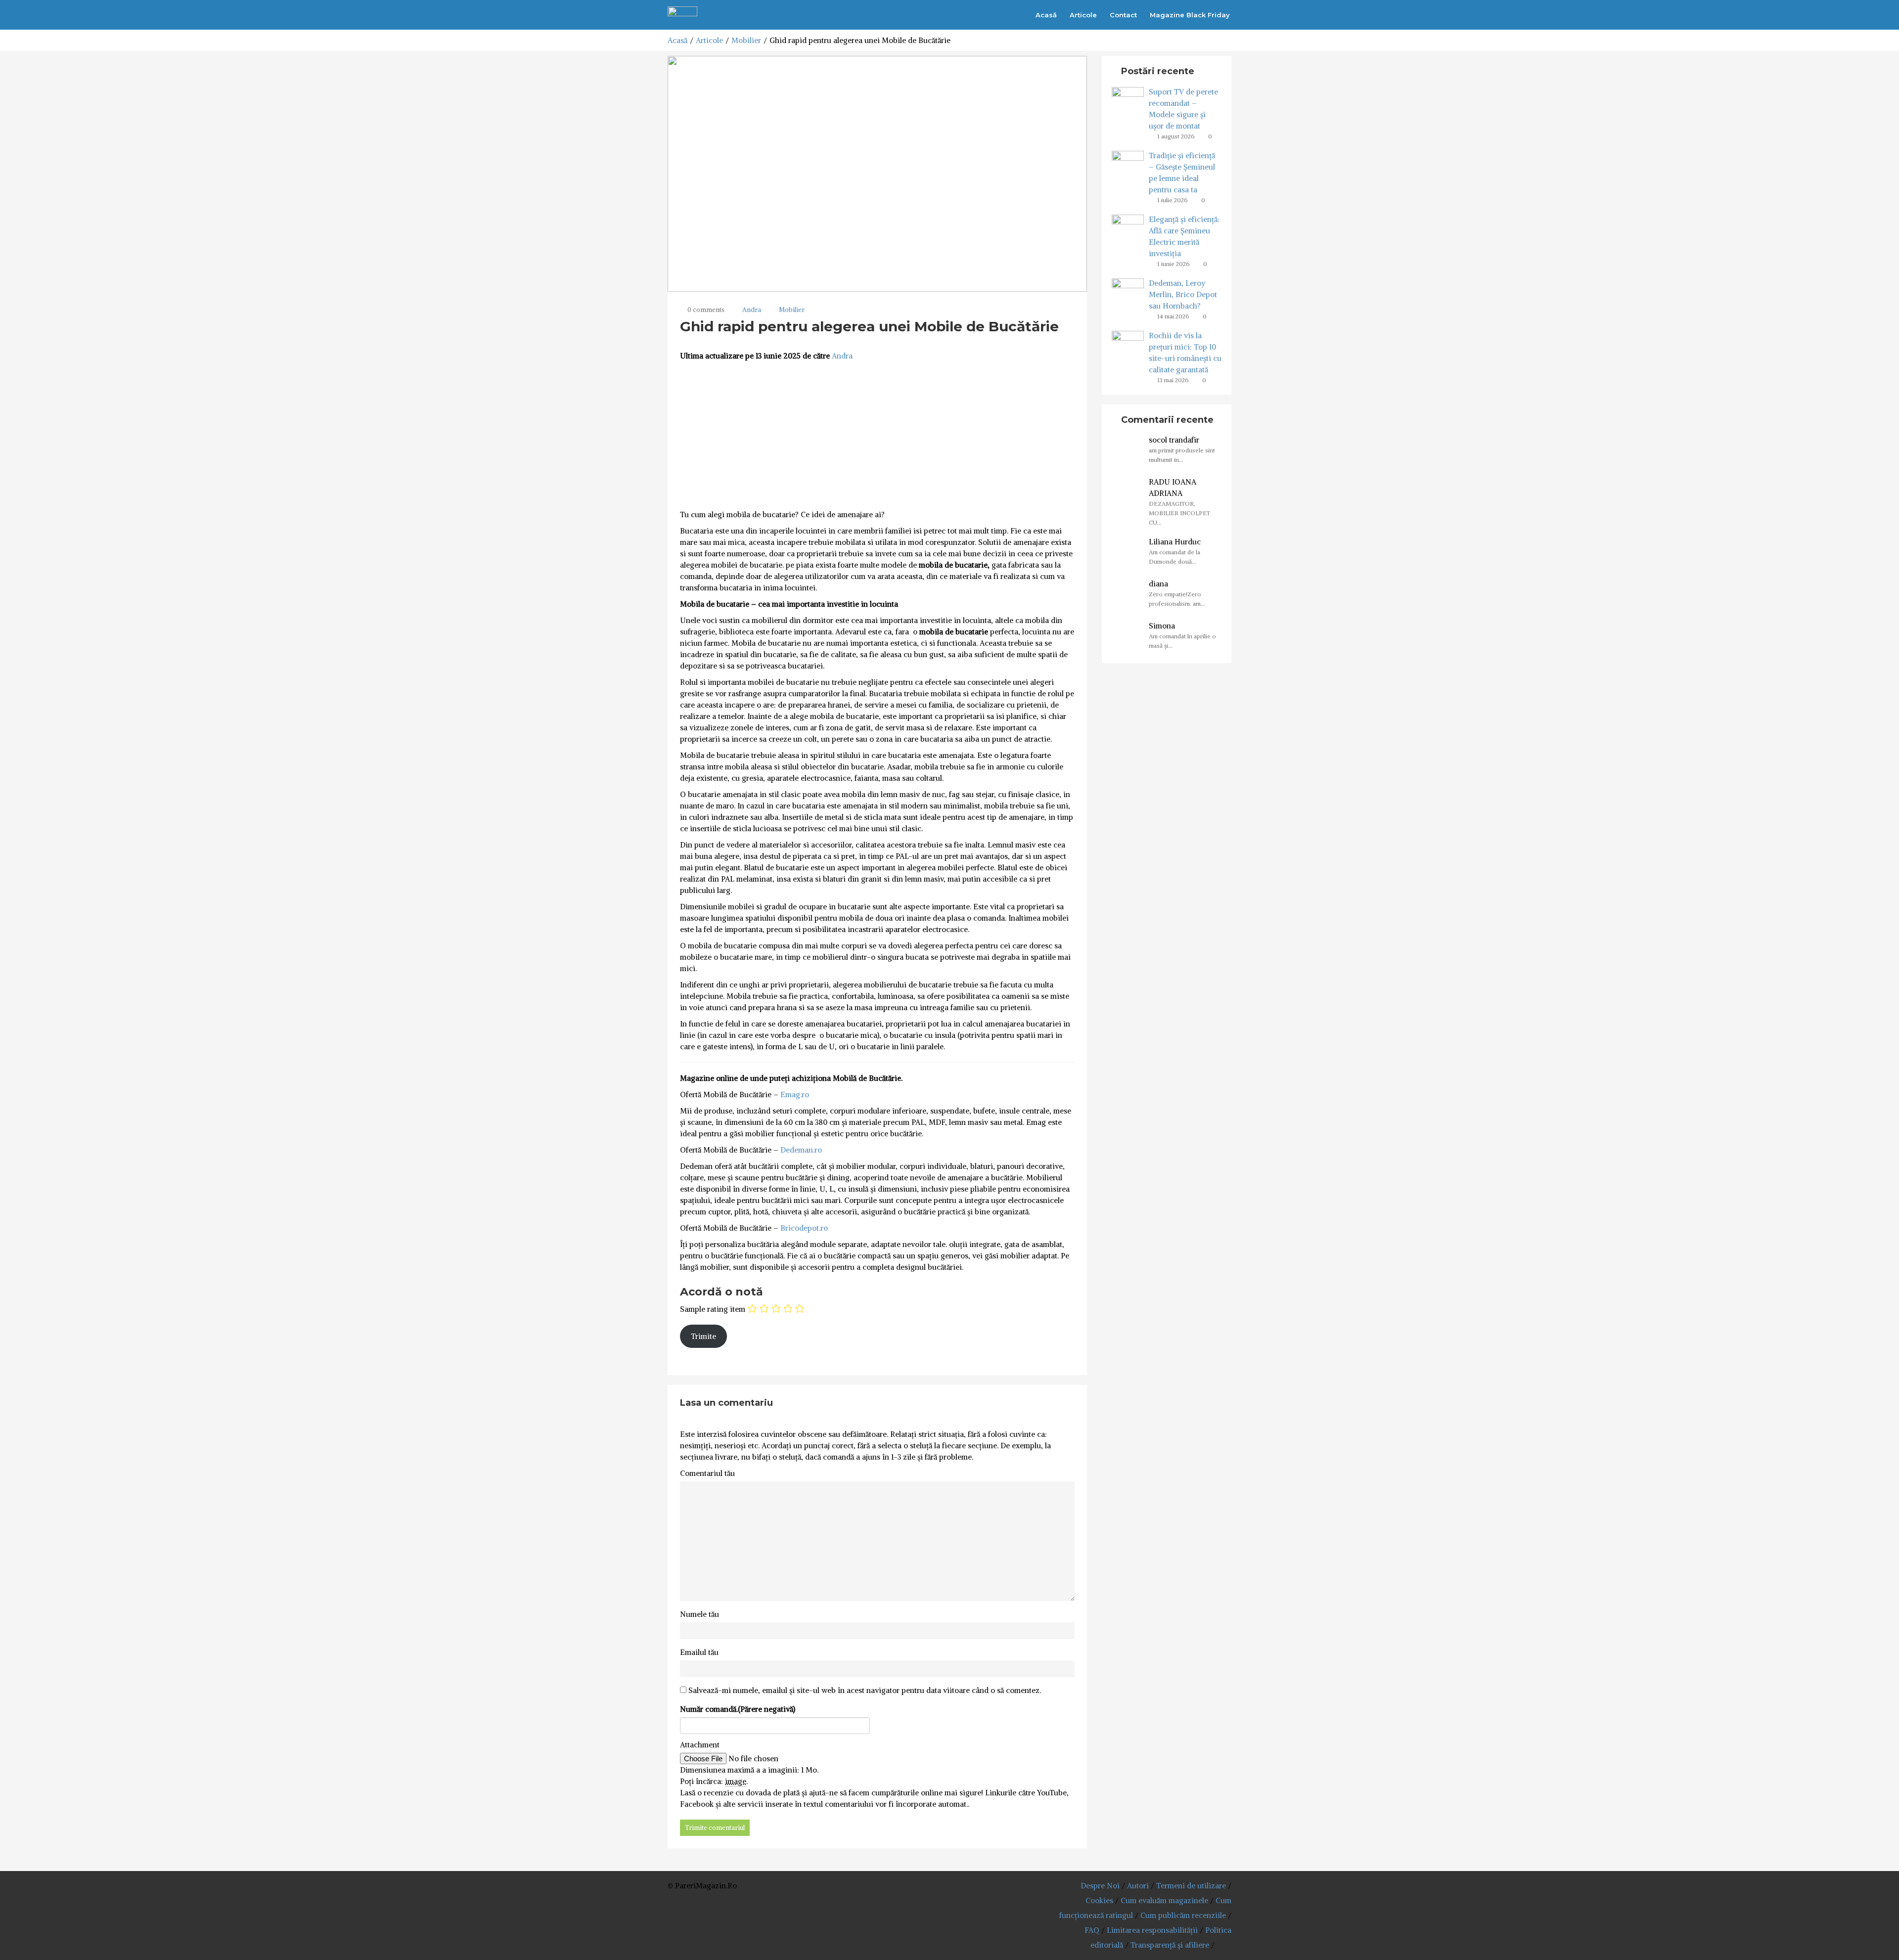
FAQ (1092, 1930)
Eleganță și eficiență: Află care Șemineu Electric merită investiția (1184, 236)
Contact (1123, 15)
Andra (751, 310)
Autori (1138, 1886)
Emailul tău (699, 1652)
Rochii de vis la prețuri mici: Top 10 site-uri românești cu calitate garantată (1185, 353)
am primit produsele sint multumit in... (1182, 455)
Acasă (1046, 15)
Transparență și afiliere (1170, 1945)
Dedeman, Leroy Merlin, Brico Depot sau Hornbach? (1183, 294)
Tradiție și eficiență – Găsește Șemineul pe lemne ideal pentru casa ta (1182, 173)
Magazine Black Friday (1190, 15)
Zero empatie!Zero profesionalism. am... (1177, 599)
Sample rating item (713, 1309)
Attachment (700, 1745)
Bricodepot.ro (804, 1228)
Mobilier (746, 40)
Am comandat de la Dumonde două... (1175, 557)
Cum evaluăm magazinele (1164, 1900)
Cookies (1099, 1900)
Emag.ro (795, 1094)
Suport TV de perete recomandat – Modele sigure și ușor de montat (1183, 109)
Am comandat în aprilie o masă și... (1182, 641)
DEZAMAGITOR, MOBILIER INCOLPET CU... (1179, 513)
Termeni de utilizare (1191, 1886)
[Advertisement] (877, 436)
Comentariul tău (707, 1473)
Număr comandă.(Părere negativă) (738, 1709)
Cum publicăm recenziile (1183, 1915)
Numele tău (700, 1614)
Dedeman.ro (801, 1150)
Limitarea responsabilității (1152, 1930)
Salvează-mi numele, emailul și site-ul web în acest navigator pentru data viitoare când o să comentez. (865, 1690)
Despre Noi (1100, 1886)
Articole (1083, 15)
